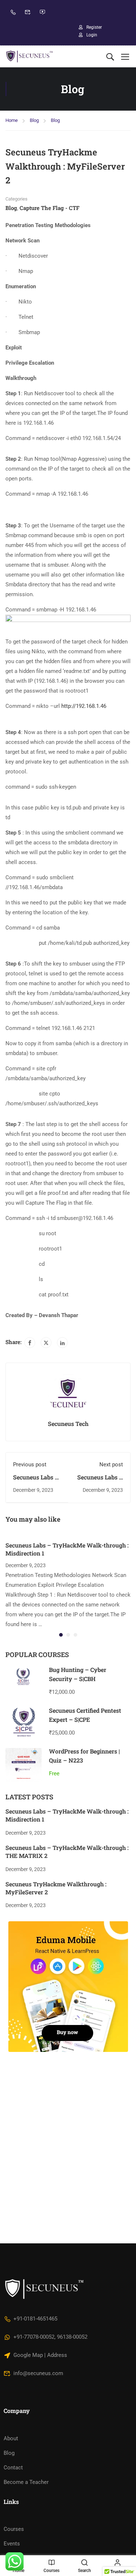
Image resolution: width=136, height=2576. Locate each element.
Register (94, 27)
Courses (14, 2529)
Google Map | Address (40, 2355)
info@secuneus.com (38, 2373)
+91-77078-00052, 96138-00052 (50, 2337)
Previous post (30, 1465)
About (11, 2438)
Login (92, 35)
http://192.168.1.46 (84, 706)
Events (12, 2544)
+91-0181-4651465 (35, 2319)
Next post (111, 1465)
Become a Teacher (26, 2482)
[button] (61, 1635)
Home (12, 120)
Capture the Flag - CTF (50, 208)
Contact (13, 2468)
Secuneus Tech (68, 1424)
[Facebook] (30, 1343)
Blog (34, 120)
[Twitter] (46, 1343)
